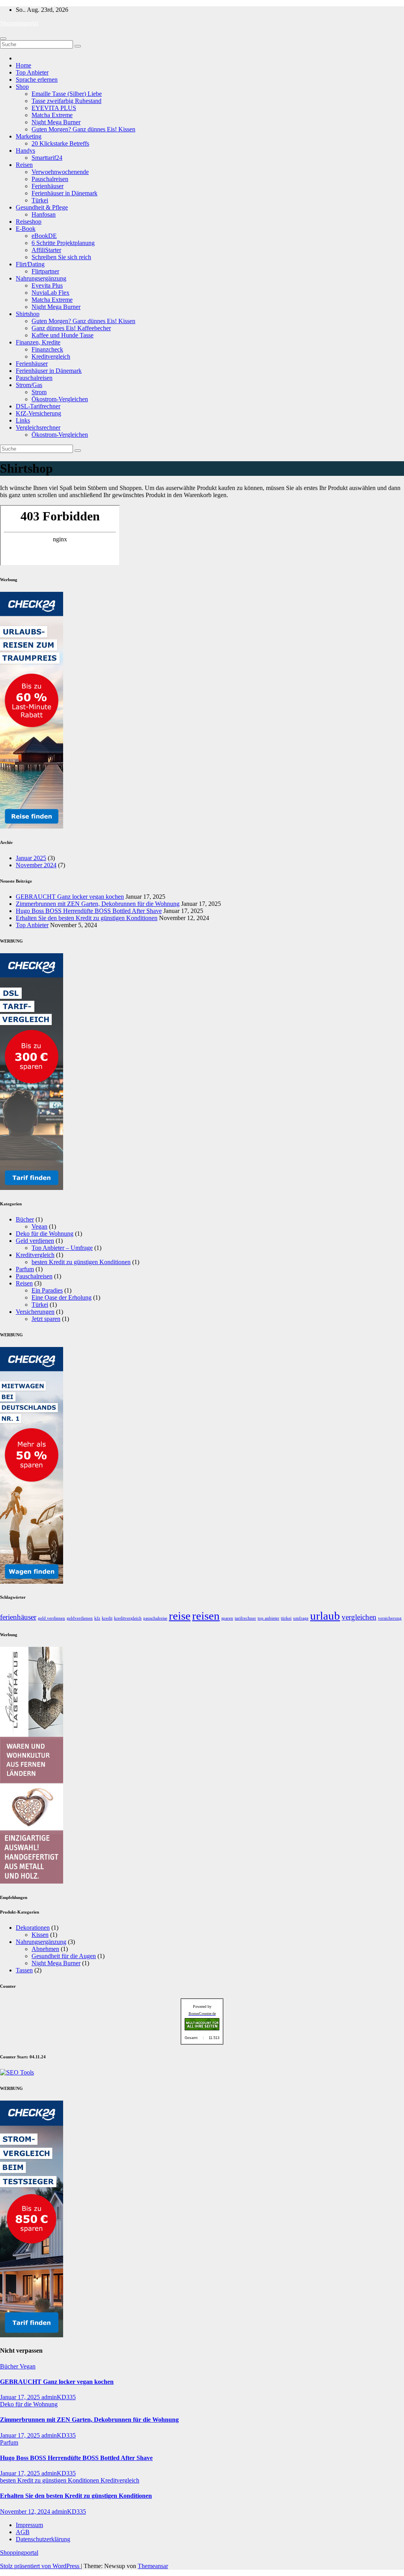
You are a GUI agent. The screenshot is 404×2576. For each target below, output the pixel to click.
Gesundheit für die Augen (64, 1956)
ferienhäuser (18, 1617)
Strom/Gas (29, 385)
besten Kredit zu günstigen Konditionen (81, 1262)
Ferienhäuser (48, 186)
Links (23, 420)
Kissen (40, 1935)
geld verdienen (51, 1618)
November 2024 (36, 865)
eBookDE (44, 236)
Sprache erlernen (37, 80)
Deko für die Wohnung (45, 1234)
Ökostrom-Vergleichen (60, 399)
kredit (107, 1618)
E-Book (26, 229)
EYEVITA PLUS (54, 108)
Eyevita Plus (47, 285)
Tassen (24, 1970)
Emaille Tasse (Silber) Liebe (67, 94)
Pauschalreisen (50, 179)
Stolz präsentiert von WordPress (40, 2566)
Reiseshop (29, 222)
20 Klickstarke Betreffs (60, 143)
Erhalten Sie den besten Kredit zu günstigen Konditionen (87, 918)
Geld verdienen (35, 1241)
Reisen (24, 165)
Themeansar (153, 2566)
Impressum (29, 2525)
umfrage (301, 1618)
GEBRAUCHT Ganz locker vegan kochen (70, 897)
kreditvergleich (128, 1618)
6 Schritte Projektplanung (63, 243)
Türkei (40, 200)
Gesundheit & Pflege (42, 207)
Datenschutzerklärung (43, 2539)
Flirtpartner (45, 271)
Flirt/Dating (30, 264)
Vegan (39, 1226)
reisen (206, 1616)
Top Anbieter (32, 72)
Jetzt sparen (46, 1319)
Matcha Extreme (52, 115)
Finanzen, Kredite (38, 342)
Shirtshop (28, 314)
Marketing (29, 136)
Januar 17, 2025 (21, 2397)
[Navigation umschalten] (3, 39)
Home (23, 65)
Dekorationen (33, 1928)
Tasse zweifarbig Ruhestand (66, 101)
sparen (227, 1618)
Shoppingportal (19, 23)
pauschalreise (155, 1618)
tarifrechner (245, 1618)
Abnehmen (45, 1949)
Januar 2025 (31, 858)
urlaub (325, 1616)
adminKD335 (59, 2397)
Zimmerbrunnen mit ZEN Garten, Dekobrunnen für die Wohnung (98, 904)
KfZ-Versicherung (38, 413)
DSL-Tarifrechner (38, 406)
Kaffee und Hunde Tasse (63, 335)
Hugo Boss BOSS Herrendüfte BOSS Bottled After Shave (89, 911)
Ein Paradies (47, 1290)
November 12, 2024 (26, 2511)
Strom (39, 392)
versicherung (390, 1618)
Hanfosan (44, 214)
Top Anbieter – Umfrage (62, 1248)
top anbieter (268, 1618)
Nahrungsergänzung (41, 278)
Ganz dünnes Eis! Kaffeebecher (71, 328)
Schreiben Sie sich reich (61, 257)
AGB (23, 2532)
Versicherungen (35, 1312)
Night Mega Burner (56, 122)
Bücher (25, 1219)
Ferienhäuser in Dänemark (65, 193)
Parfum (25, 1269)
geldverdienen (80, 1618)
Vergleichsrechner (38, 427)
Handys (25, 151)
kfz (97, 1618)
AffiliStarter (46, 250)
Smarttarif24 (47, 158)
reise (180, 1616)
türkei (286, 1618)
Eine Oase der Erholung (62, 1297)
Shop (22, 87)
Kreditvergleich (51, 356)
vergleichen (359, 1617)
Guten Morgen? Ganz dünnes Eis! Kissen (83, 129)
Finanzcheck (47, 349)
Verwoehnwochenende (60, 172)
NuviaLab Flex (50, 293)
